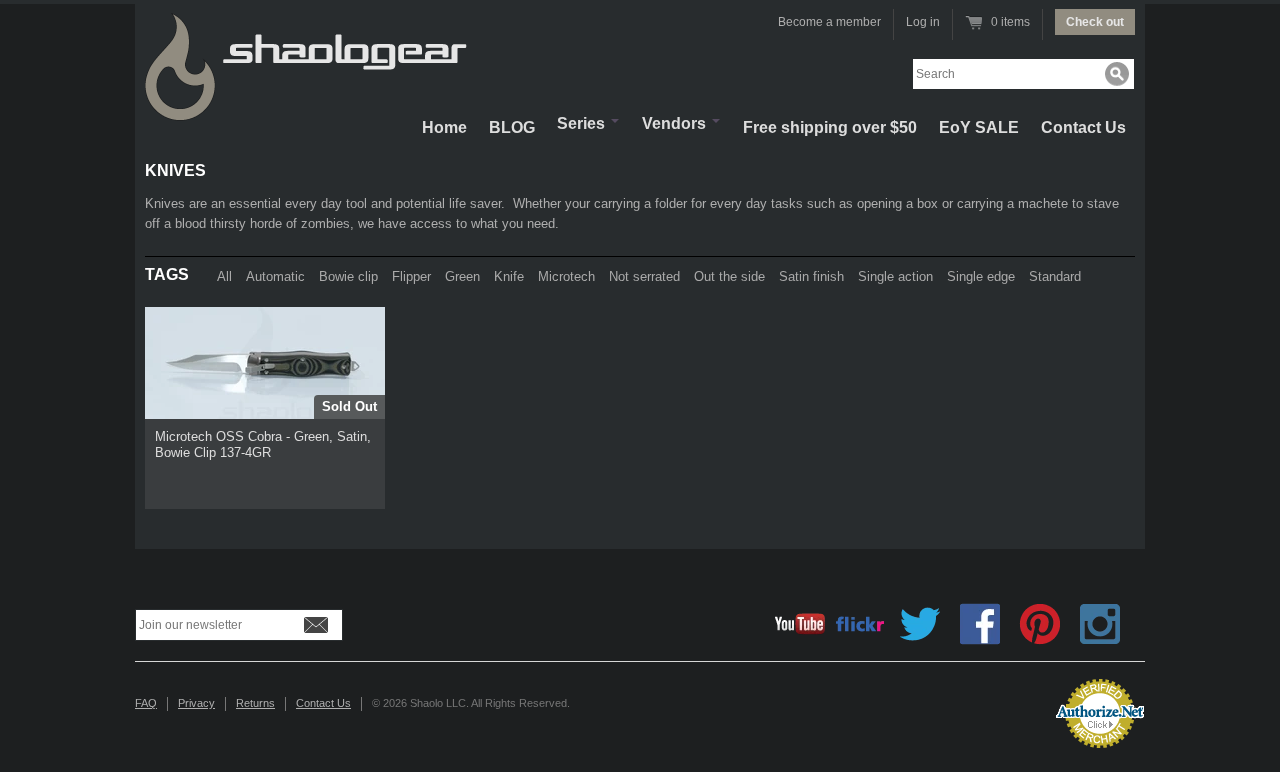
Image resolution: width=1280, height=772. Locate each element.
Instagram (1100, 624)
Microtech (566, 276)
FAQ (146, 703)
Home (444, 127)
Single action (895, 276)
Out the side (729, 276)
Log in (923, 22)
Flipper (411, 276)
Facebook (980, 624)
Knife (509, 276)
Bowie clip (348, 276)
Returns (255, 703)
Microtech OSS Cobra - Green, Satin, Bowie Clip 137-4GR (263, 444)
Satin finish (811, 276)
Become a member (829, 22)
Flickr (860, 624)
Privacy (196, 703)
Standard (1055, 276)
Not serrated (644, 276)
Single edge (981, 276)
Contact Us (1083, 127)
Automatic (275, 276)
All (224, 276)
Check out (1095, 22)
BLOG (512, 127)
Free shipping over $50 (830, 127)
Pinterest (1040, 624)
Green (462, 276)
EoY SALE (979, 127)
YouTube (800, 624)
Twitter (920, 624)
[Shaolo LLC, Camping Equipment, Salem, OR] (960, 705)
